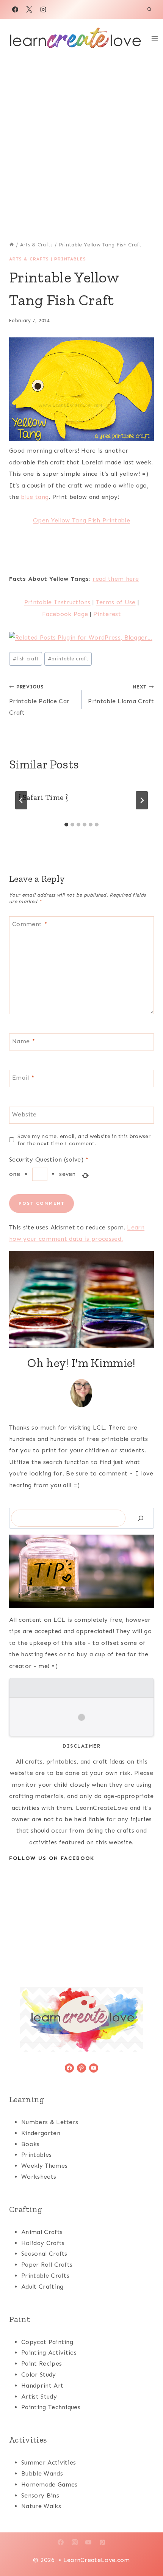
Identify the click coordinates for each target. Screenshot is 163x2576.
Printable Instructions (57, 602)
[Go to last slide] (21, 800)
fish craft (26, 659)
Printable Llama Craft (121, 694)
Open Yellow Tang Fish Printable (81, 520)
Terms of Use (116, 602)
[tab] (66, 825)
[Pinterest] (102, 2542)
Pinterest (107, 614)
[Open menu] (155, 38)
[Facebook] (15, 9)
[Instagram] (43, 9)
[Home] (12, 245)
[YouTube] (88, 2542)
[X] (29, 9)
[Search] (141, 1518)
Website (24, 1114)
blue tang (35, 497)
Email (23, 1078)
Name (24, 1041)
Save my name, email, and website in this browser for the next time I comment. (84, 1140)
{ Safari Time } (43, 797)
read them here (116, 579)
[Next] (142, 800)
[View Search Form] (149, 9)
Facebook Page (65, 614)
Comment (30, 924)
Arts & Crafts (29, 259)
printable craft (68, 659)
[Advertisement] (81, 143)
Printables (70, 259)
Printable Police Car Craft (39, 700)
